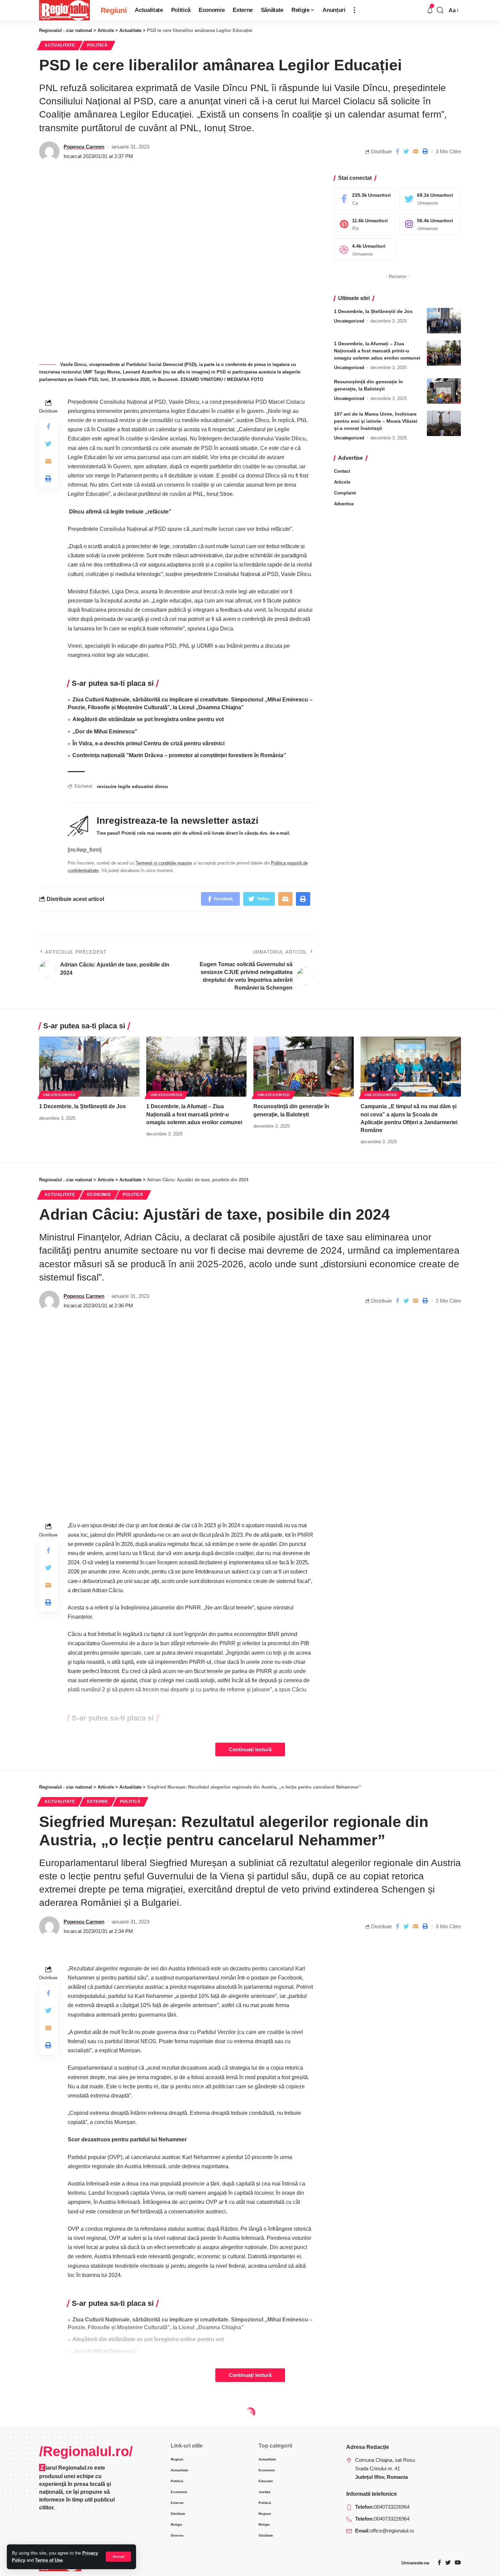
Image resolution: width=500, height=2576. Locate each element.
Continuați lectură (250, 1750)
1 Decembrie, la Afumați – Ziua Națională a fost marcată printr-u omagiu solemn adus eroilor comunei (377, 351)
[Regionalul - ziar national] (64, 10)
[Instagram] (430, 224)
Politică (97, 45)
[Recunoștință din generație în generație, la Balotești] (444, 391)
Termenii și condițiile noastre (164, 863)
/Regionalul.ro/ (86, 2451)
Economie (99, 1195)
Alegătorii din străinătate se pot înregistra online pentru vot (148, 719)
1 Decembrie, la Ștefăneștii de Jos (373, 311)
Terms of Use (49, 2560)
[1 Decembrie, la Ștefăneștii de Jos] (444, 321)
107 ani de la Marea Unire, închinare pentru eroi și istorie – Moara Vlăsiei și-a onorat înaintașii (376, 421)
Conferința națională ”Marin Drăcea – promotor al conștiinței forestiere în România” (179, 755)
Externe (98, 1802)
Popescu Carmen (84, 147)
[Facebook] (365, 199)
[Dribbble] (365, 250)
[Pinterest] (365, 224)
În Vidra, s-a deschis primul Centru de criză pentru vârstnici (148, 743)
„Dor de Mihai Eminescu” (105, 732)
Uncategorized (349, 321)
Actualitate (60, 45)
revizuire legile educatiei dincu (132, 786)
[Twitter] (430, 199)
